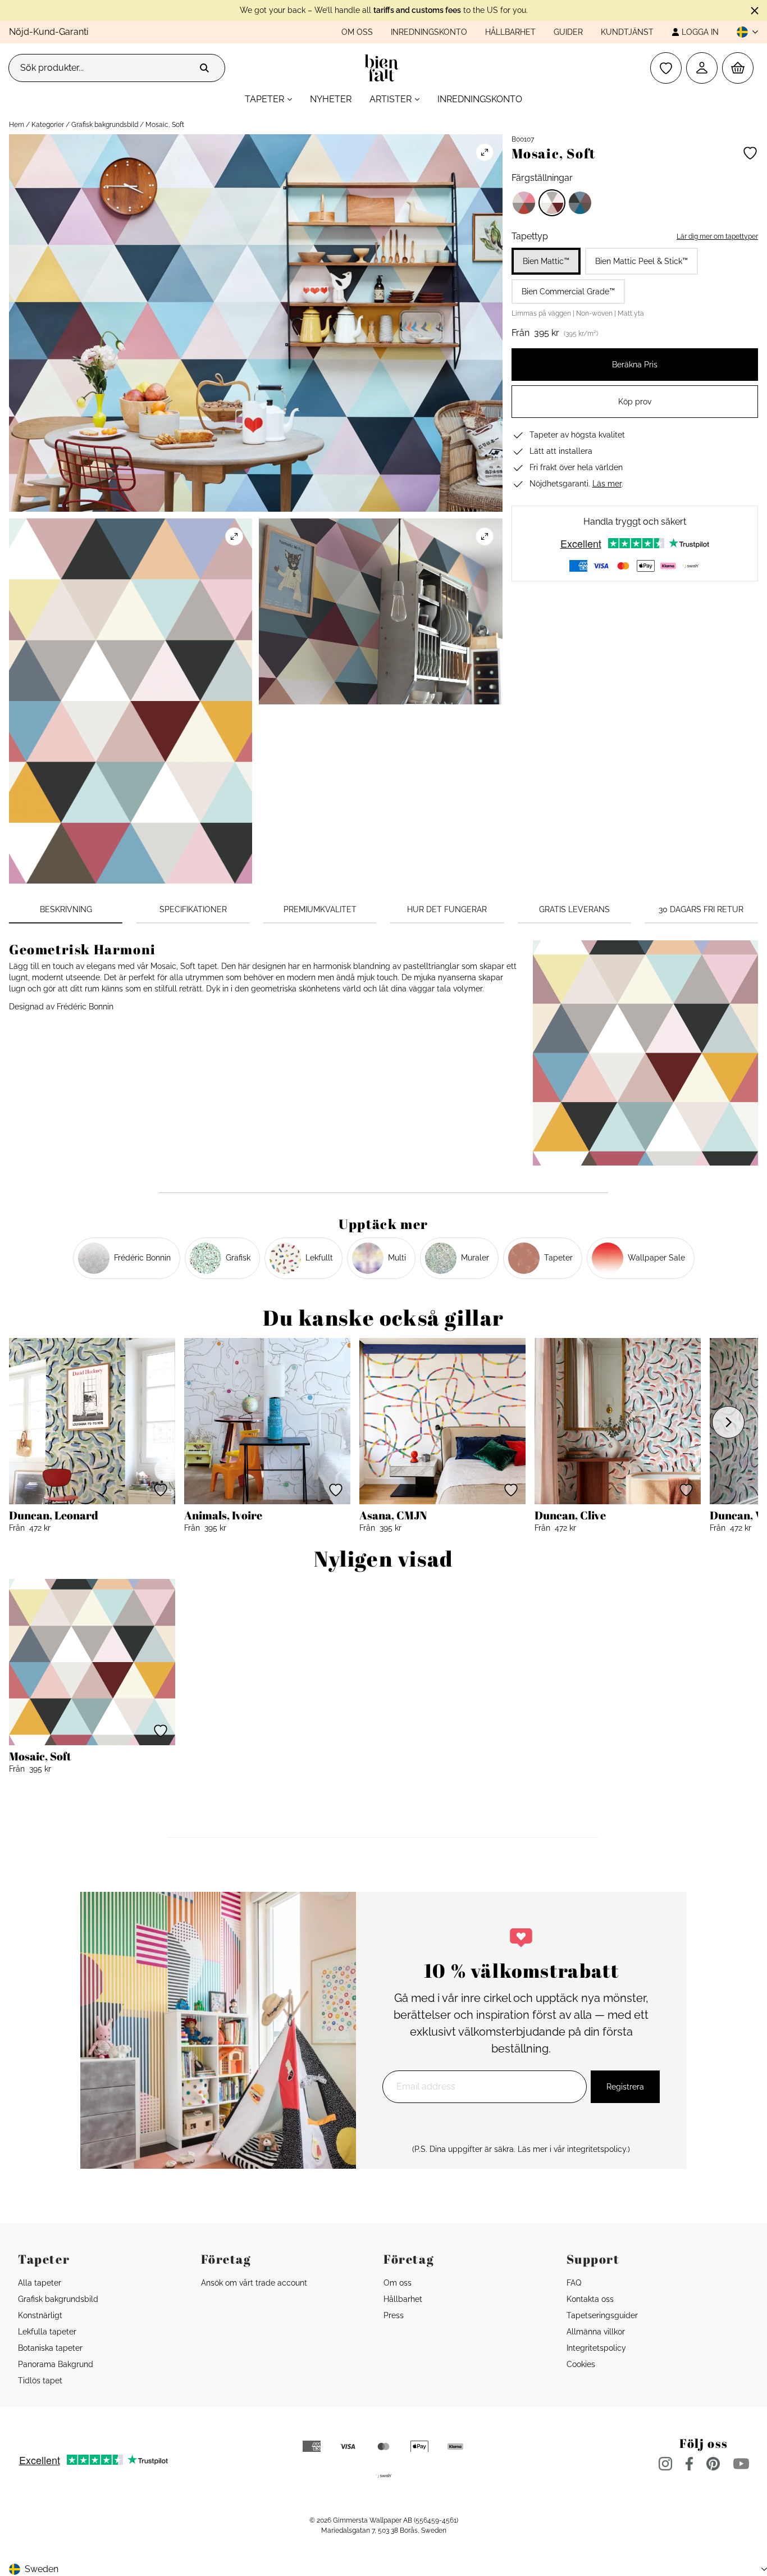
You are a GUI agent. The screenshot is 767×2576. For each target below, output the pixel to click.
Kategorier (48, 125)
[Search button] (204, 68)
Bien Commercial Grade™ (568, 292)
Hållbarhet (510, 32)
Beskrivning (66, 909)
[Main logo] (384, 68)
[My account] (702, 68)
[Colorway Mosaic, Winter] (580, 203)
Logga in (700, 32)
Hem (17, 125)
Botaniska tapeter (50, 2348)
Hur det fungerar (447, 909)
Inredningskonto (429, 32)
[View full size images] (485, 152)
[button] (743, 32)
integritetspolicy (597, 2149)
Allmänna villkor (596, 2332)
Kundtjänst (627, 32)
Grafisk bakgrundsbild (105, 125)
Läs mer (607, 484)
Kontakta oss (590, 2299)
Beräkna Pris (635, 365)
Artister (391, 99)
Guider (568, 32)
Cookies (581, 2364)
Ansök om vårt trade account (254, 2283)
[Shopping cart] (738, 68)
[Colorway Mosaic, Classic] (524, 203)
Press (394, 2315)
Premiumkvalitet (320, 909)
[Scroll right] (728, 1422)
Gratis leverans (574, 909)
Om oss (357, 32)
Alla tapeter (40, 2283)
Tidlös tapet (40, 2381)
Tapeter (264, 99)
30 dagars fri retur (701, 909)
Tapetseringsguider (602, 2315)
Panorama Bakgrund (56, 2364)
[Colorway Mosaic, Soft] (552, 203)
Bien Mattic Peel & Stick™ (642, 261)
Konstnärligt (40, 2315)
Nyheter (331, 99)
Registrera (625, 2087)
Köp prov (635, 402)
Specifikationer (193, 909)
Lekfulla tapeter (47, 2332)
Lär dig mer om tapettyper (717, 236)
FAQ (574, 2283)
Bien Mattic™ (546, 261)
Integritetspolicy (596, 2348)
